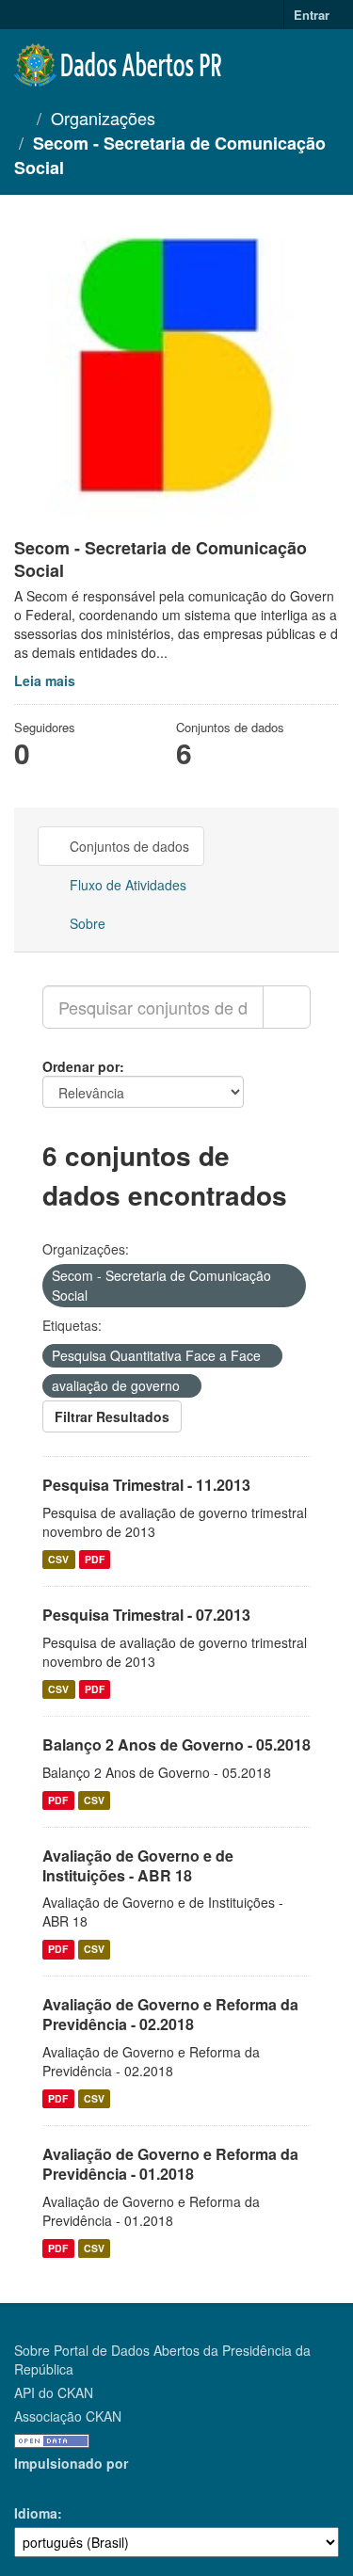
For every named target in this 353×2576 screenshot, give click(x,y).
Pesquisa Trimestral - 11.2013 (146, 1485)
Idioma (36, 2513)
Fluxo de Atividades (126, 885)
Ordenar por (81, 1066)
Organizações (103, 118)
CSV (58, 1559)
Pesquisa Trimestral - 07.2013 (146, 1615)
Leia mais (45, 680)
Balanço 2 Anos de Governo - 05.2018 (176, 1744)
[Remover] (96, 1296)
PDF (95, 1559)
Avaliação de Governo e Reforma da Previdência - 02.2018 (170, 2014)
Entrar (312, 15)
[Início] (21, 118)
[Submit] (287, 1007)
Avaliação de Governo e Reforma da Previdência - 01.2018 (170, 2164)
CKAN (46, 2484)
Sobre (86, 923)
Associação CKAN (68, 2416)
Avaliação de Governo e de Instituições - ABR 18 (138, 1865)
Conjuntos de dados (128, 846)
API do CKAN (54, 2392)
